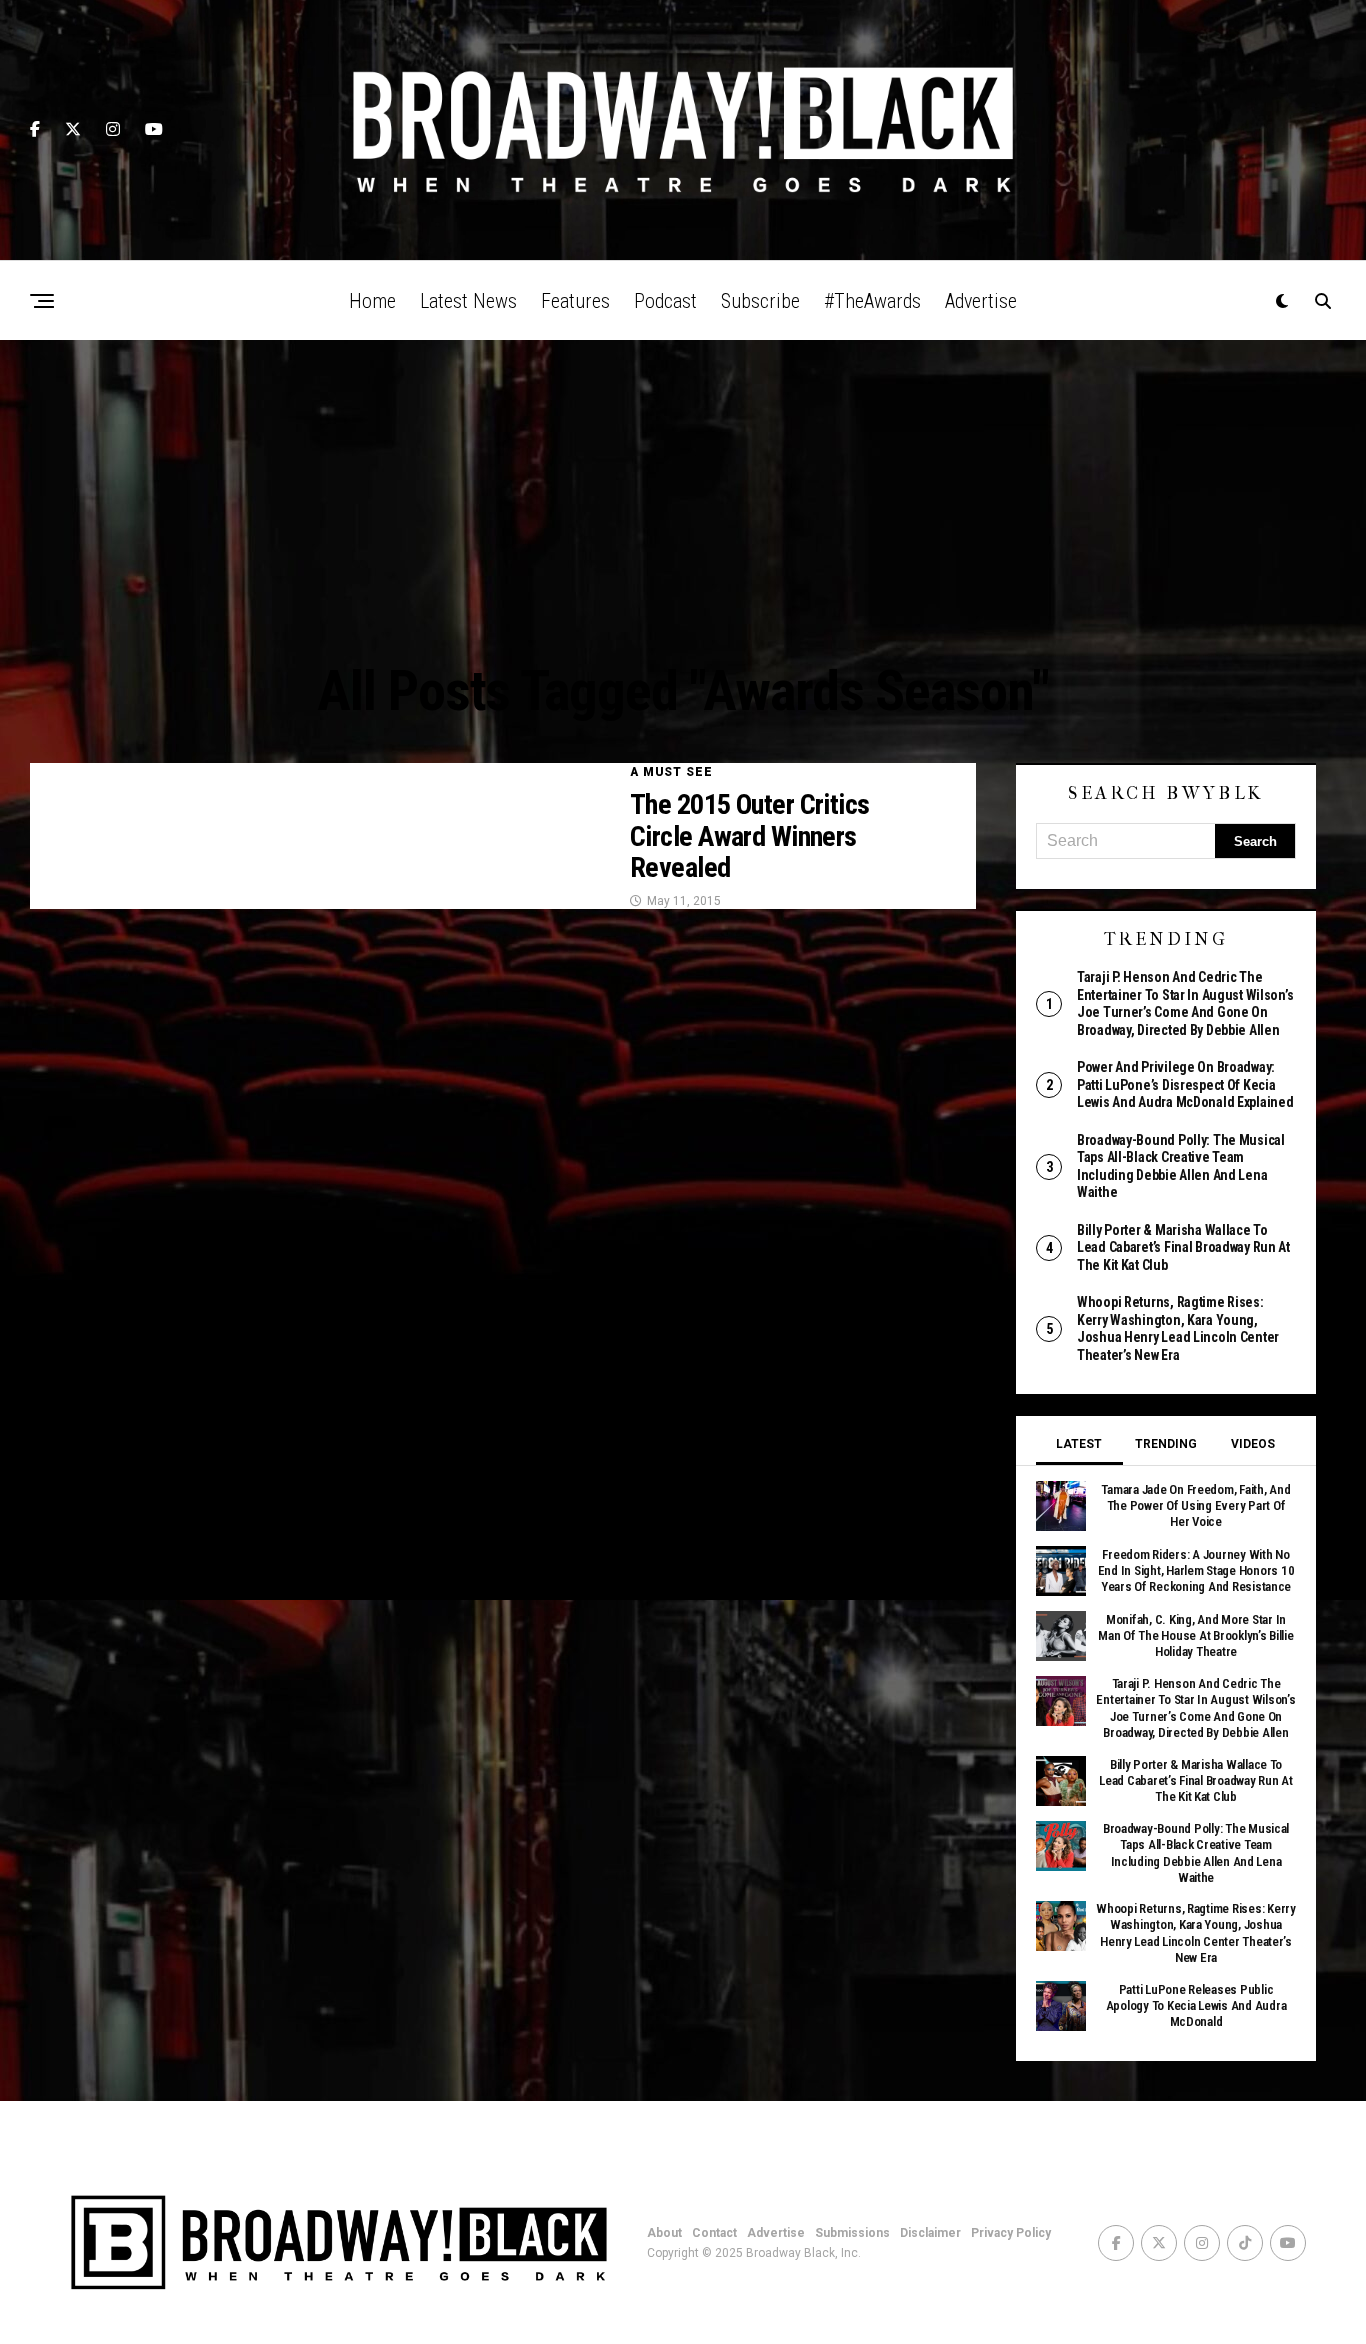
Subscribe (760, 301)
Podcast (665, 301)
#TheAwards (872, 301)
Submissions (852, 2233)
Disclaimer (930, 2233)
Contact (714, 2233)
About (664, 2233)
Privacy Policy (1011, 2233)
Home (372, 301)
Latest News (468, 301)
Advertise (981, 301)
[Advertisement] (683, 490)
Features (575, 301)
